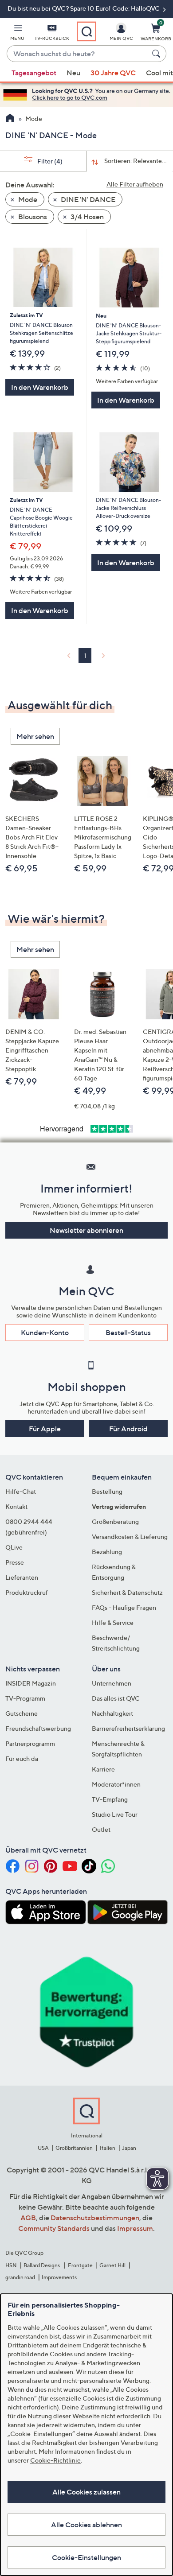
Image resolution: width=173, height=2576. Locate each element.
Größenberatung (115, 1521)
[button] (17, 34)
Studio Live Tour (115, 1814)
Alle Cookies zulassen (86, 2492)
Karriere (103, 1769)
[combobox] (78, 54)
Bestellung (107, 1491)
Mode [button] (27, 199)
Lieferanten (22, 1577)
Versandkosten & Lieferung (130, 1537)
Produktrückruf (27, 1592)
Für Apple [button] (45, 1429)
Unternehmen (112, 1683)
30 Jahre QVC (113, 73)
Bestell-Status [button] (128, 1333)
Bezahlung (107, 1552)
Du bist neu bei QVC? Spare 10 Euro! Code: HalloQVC (84, 8)
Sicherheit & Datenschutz (127, 1592)
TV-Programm (25, 1698)
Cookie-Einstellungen (86, 2557)
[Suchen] (157, 54)
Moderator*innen (116, 1784)
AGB (28, 2218)
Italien (108, 2148)
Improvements (59, 2277)
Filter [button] (49, 161)
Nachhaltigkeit (112, 1713)
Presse (15, 1562)
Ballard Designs (42, 2265)
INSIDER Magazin (31, 1683)
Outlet (101, 1829)
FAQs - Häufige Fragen (124, 1607)
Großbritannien (74, 2148)
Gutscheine (22, 1713)
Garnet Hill (112, 2265)
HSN (11, 2265)
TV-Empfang (110, 1799)
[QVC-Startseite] (10, 119)
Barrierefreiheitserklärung (128, 1728)
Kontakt (16, 1506)
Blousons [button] (32, 217)
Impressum (135, 2228)
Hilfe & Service (113, 1622)
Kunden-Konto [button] (45, 1333)
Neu (73, 73)
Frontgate (80, 2265)
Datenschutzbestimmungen (95, 2218)
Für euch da (22, 1758)
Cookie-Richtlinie (55, 2460)
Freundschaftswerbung (38, 1728)
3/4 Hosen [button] (86, 217)
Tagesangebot (34, 73)
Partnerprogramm (30, 1743)
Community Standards (54, 2228)
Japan (129, 2148)
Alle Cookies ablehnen (86, 2525)
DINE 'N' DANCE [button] (87, 199)
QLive (14, 1547)
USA (43, 2148)
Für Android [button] (128, 1429)
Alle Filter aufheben (135, 184)
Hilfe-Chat (21, 1491)
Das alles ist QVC (116, 1698)
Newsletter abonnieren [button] (86, 1230)
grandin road (20, 2277)
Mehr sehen (35, 736)
